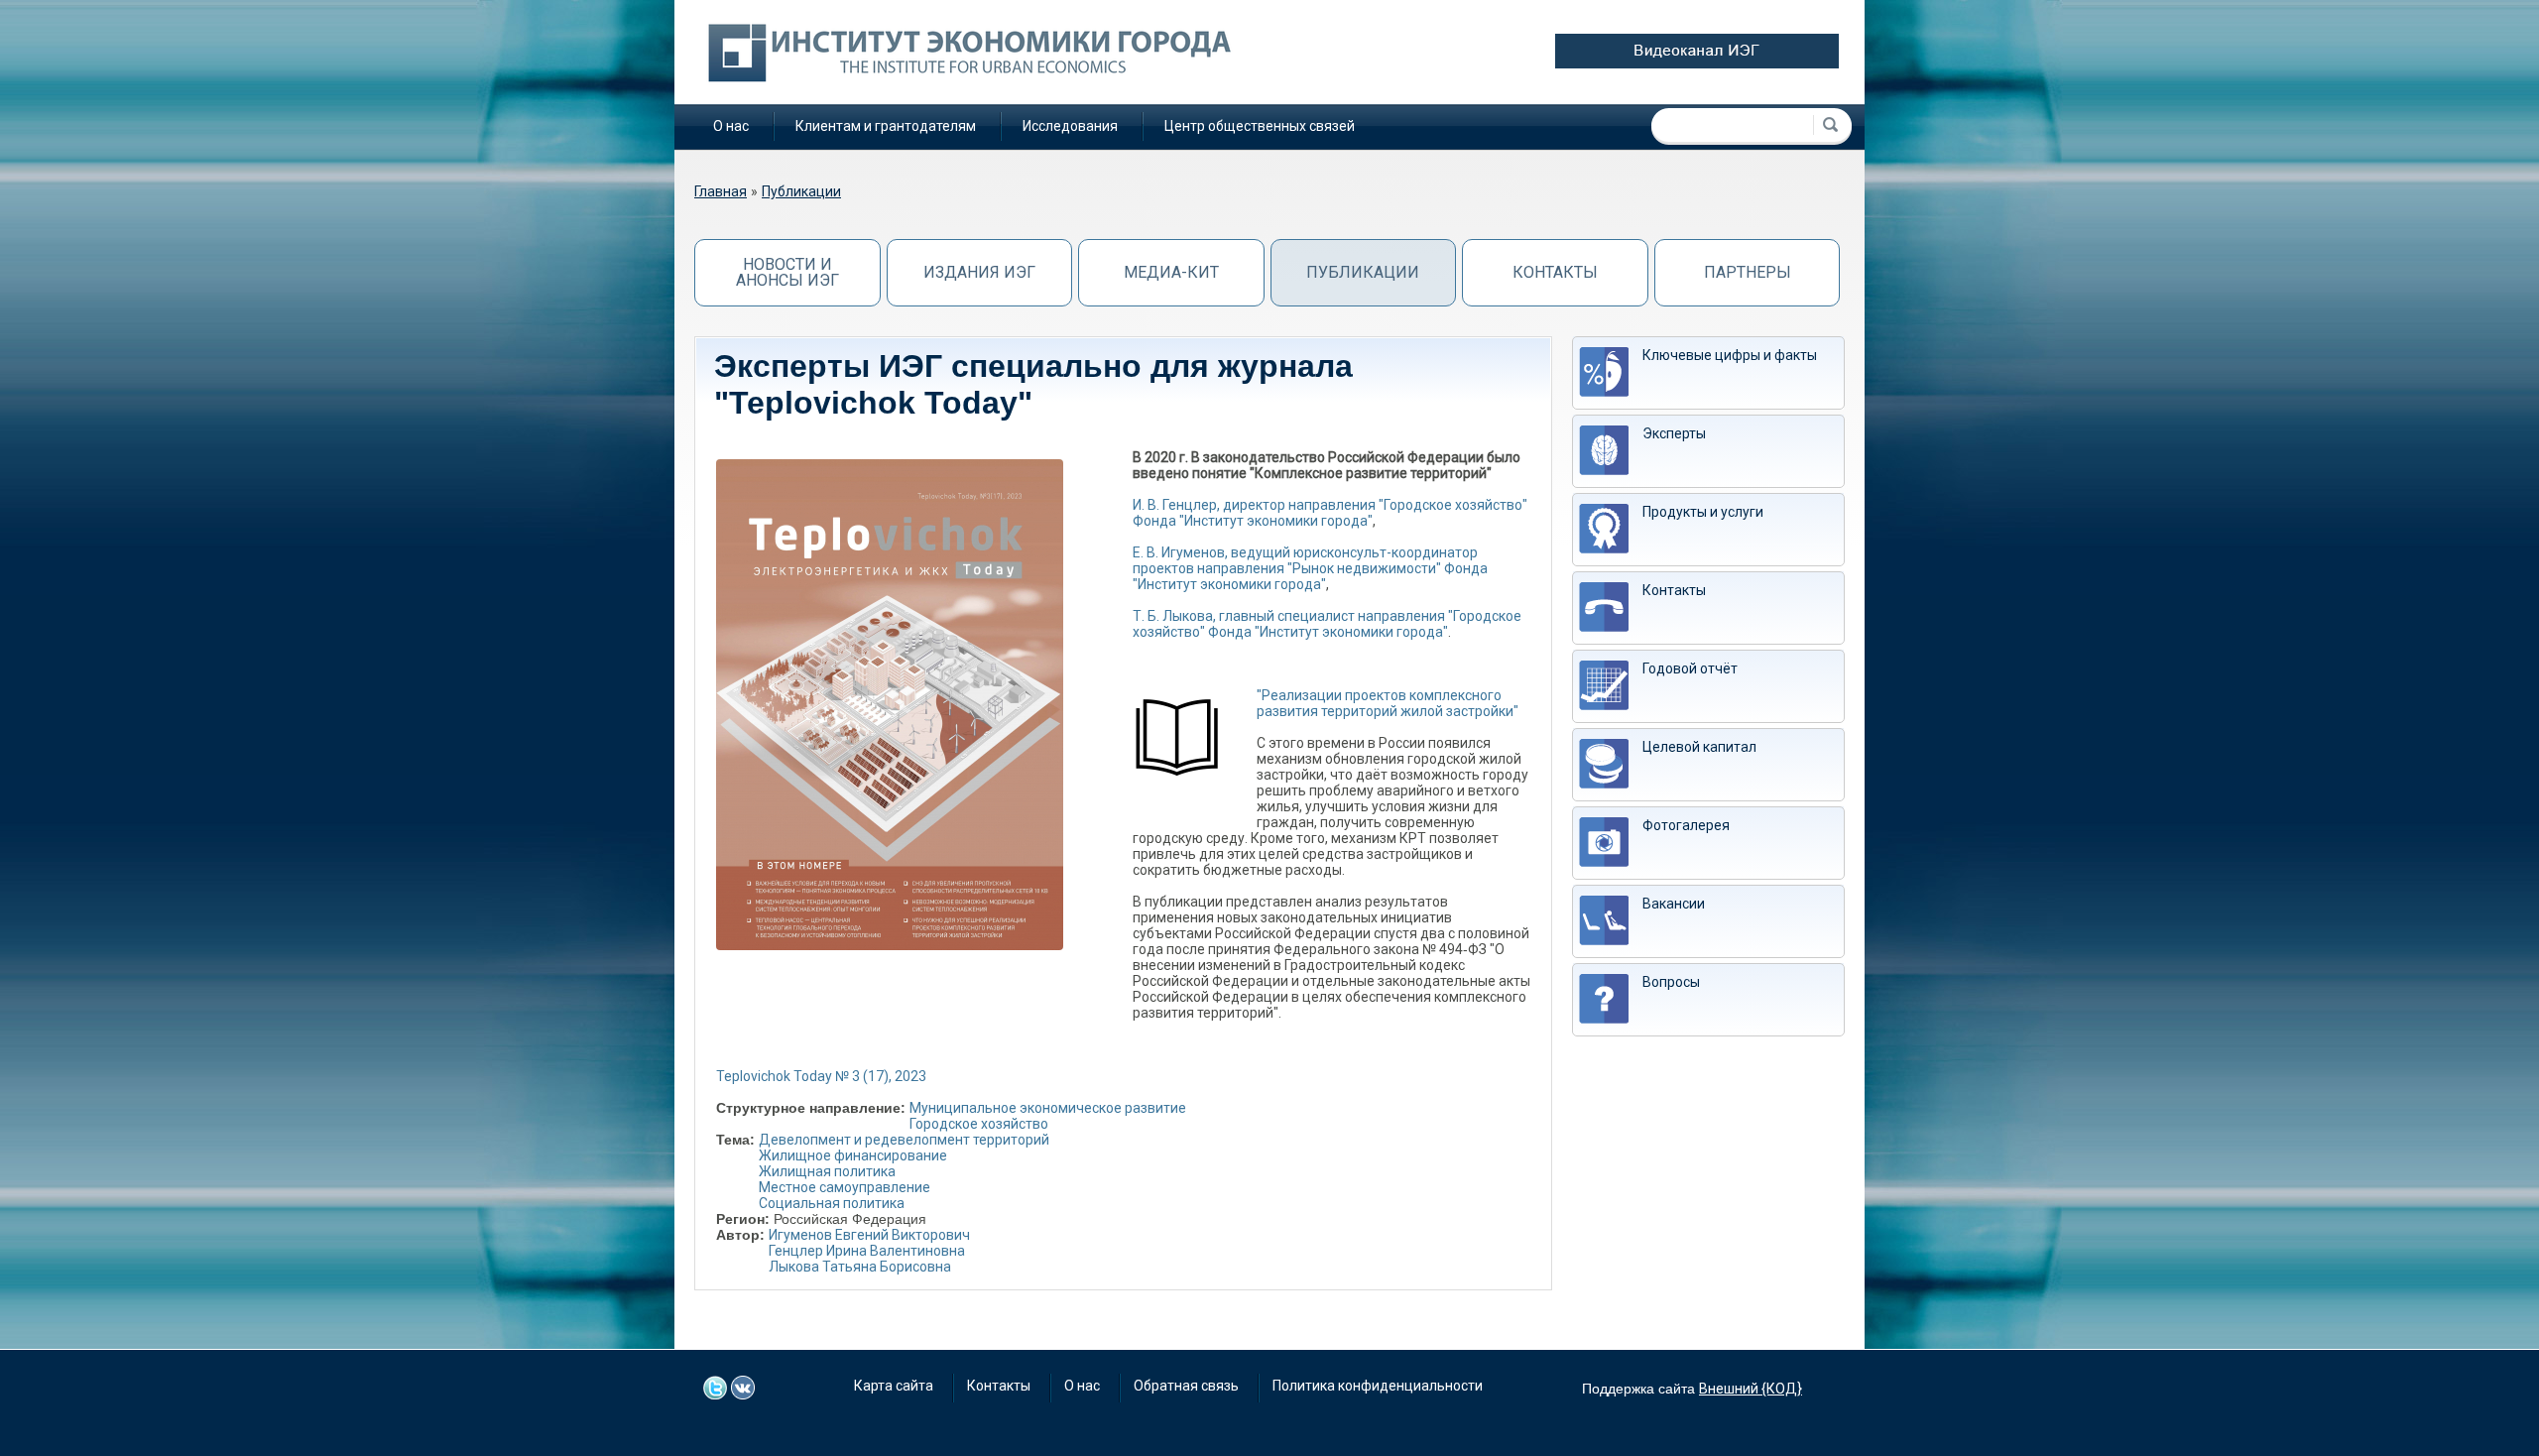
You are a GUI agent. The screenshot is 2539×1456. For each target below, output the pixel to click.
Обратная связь (1186, 1386)
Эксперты (1674, 433)
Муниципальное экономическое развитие (1048, 1108)
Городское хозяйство (979, 1124)
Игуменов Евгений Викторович (869, 1235)
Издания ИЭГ (979, 272)
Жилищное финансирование (853, 1155)
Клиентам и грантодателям (886, 126)
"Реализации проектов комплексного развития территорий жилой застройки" (1388, 703)
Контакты (1555, 272)
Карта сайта (894, 1386)
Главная (721, 191)
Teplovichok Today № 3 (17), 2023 (821, 1076)
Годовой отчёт (1690, 668)
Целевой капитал (1699, 747)
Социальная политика (832, 1203)
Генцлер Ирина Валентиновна (867, 1251)
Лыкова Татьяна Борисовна (860, 1267)
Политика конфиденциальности (1378, 1386)
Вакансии (1674, 904)
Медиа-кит (1171, 272)
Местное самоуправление (845, 1187)
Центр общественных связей (1260, 126)
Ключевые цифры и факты (1730, 355)
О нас (731, 126)
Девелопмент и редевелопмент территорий (904, 1140)
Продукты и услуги (1703, 512)
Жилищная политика (827, 1171)
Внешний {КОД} (1751, 1389)
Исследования (1070, 126)
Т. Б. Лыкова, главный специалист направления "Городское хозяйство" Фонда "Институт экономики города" (1327, 624)
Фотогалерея (1686, 825)
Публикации (801, 191)
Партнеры (1748, 272)
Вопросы (1671, 982)
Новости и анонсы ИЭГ (787, 272)
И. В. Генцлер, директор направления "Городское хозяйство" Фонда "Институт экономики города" (1330, 513)
